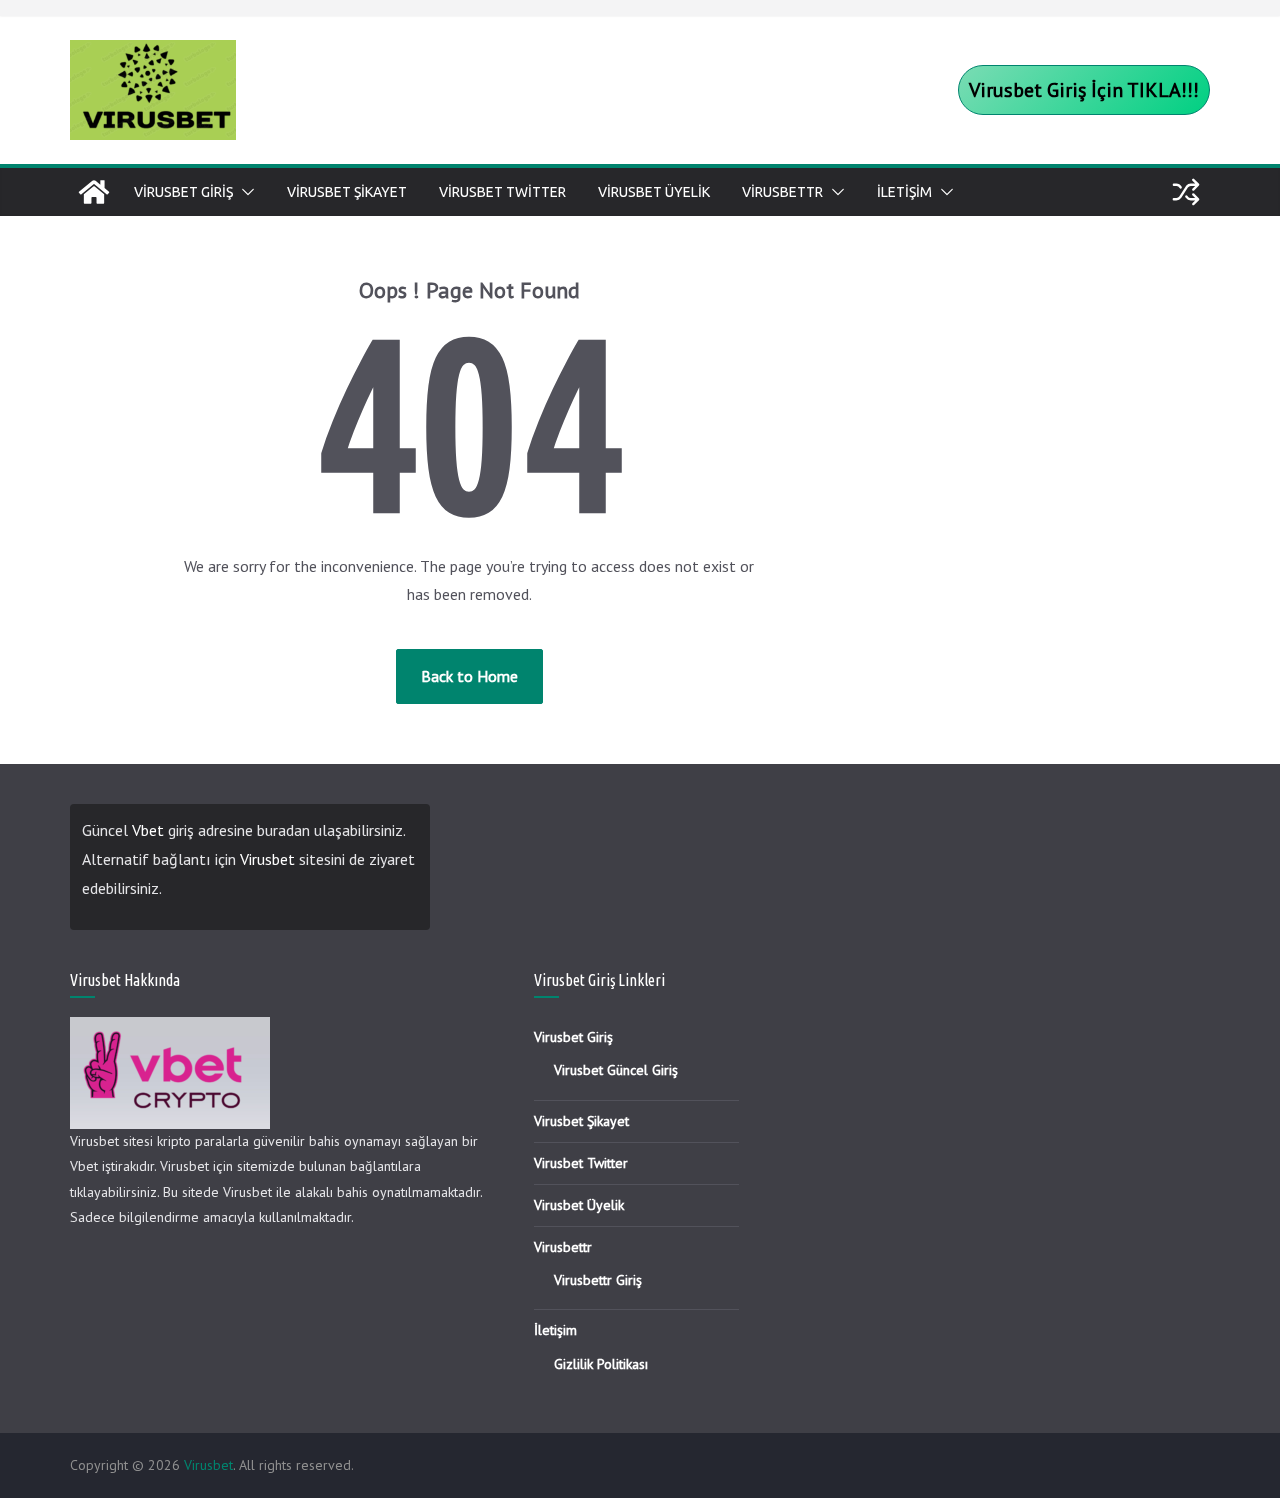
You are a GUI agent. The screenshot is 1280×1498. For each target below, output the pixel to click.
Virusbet (267, 859)
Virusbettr (782, 192)
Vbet (148, 830)
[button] (244, 192)
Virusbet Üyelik (654, 192)
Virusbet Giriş (183, 192)
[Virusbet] (94, 192)
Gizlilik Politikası (601, 1364)
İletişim (904, 192)
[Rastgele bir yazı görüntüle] (1186, 192)
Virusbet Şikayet (347, 192)
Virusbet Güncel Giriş (616, 1070)
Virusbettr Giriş (598, 1280)
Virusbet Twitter (502, 192)
